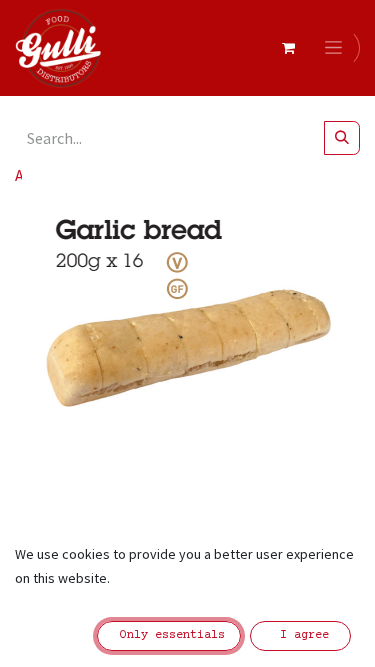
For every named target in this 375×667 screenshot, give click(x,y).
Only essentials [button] (169, 635)
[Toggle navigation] (337, 48)
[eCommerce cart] (288, 48)
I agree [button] (301, 635)
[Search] (342, 138)
